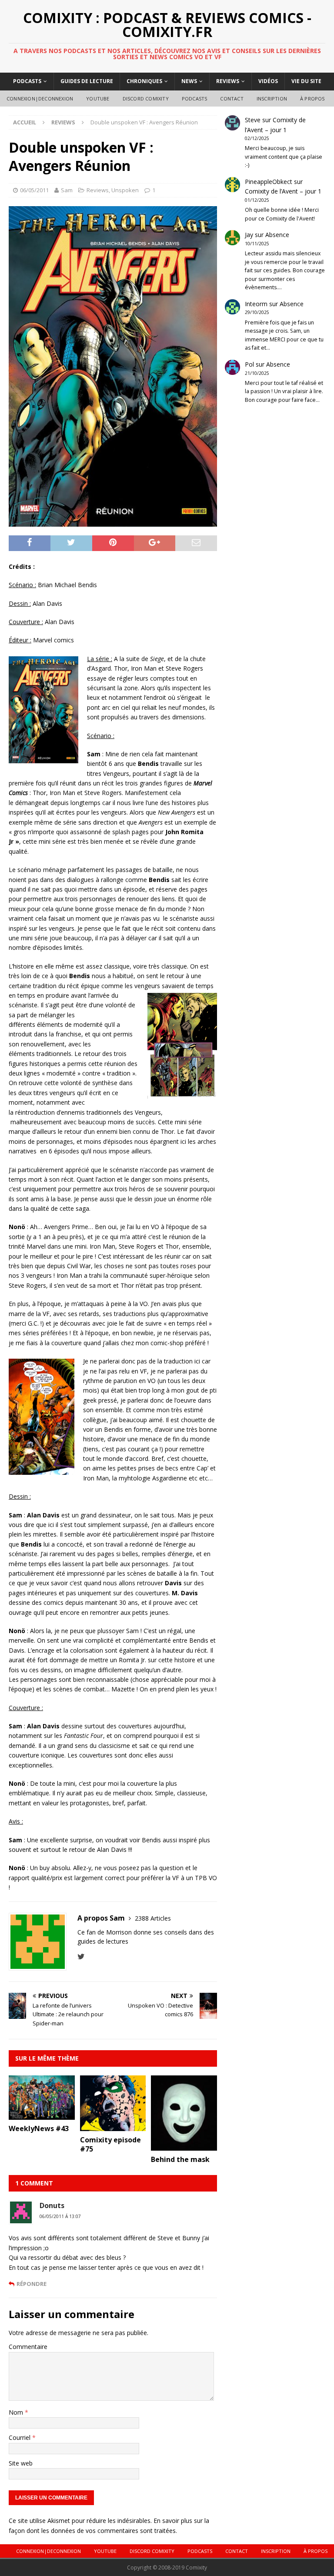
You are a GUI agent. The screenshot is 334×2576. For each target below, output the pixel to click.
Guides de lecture (87, 81)
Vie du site (306, 81)
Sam (67, 190)
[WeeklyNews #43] (42, 2115)
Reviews (228, 81)
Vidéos (268, 81)
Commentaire (28, 2347)
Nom (17, 2412)
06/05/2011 (34, 190)
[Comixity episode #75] (113, 2126)
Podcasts (27, 81)
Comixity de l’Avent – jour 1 (283, 191)
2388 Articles (153, 1918)
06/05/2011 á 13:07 (60, 2216)
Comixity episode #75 (110, 2144)
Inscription (272, 99)
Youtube (98, 99)
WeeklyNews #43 (39, 2128)
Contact (232, 99)
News (189, 81)
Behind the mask (180, 2159)
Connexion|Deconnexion (40, 99)
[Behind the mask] (184, 2146)
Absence (277, 235)
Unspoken (125, 190)
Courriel (20, 2437)
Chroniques (144, 81)
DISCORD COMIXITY (146, 99)
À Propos (312, 99)
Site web (21, 2463)
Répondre (32, 2284)
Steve (253, 120)
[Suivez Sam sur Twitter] (81, 1956)
